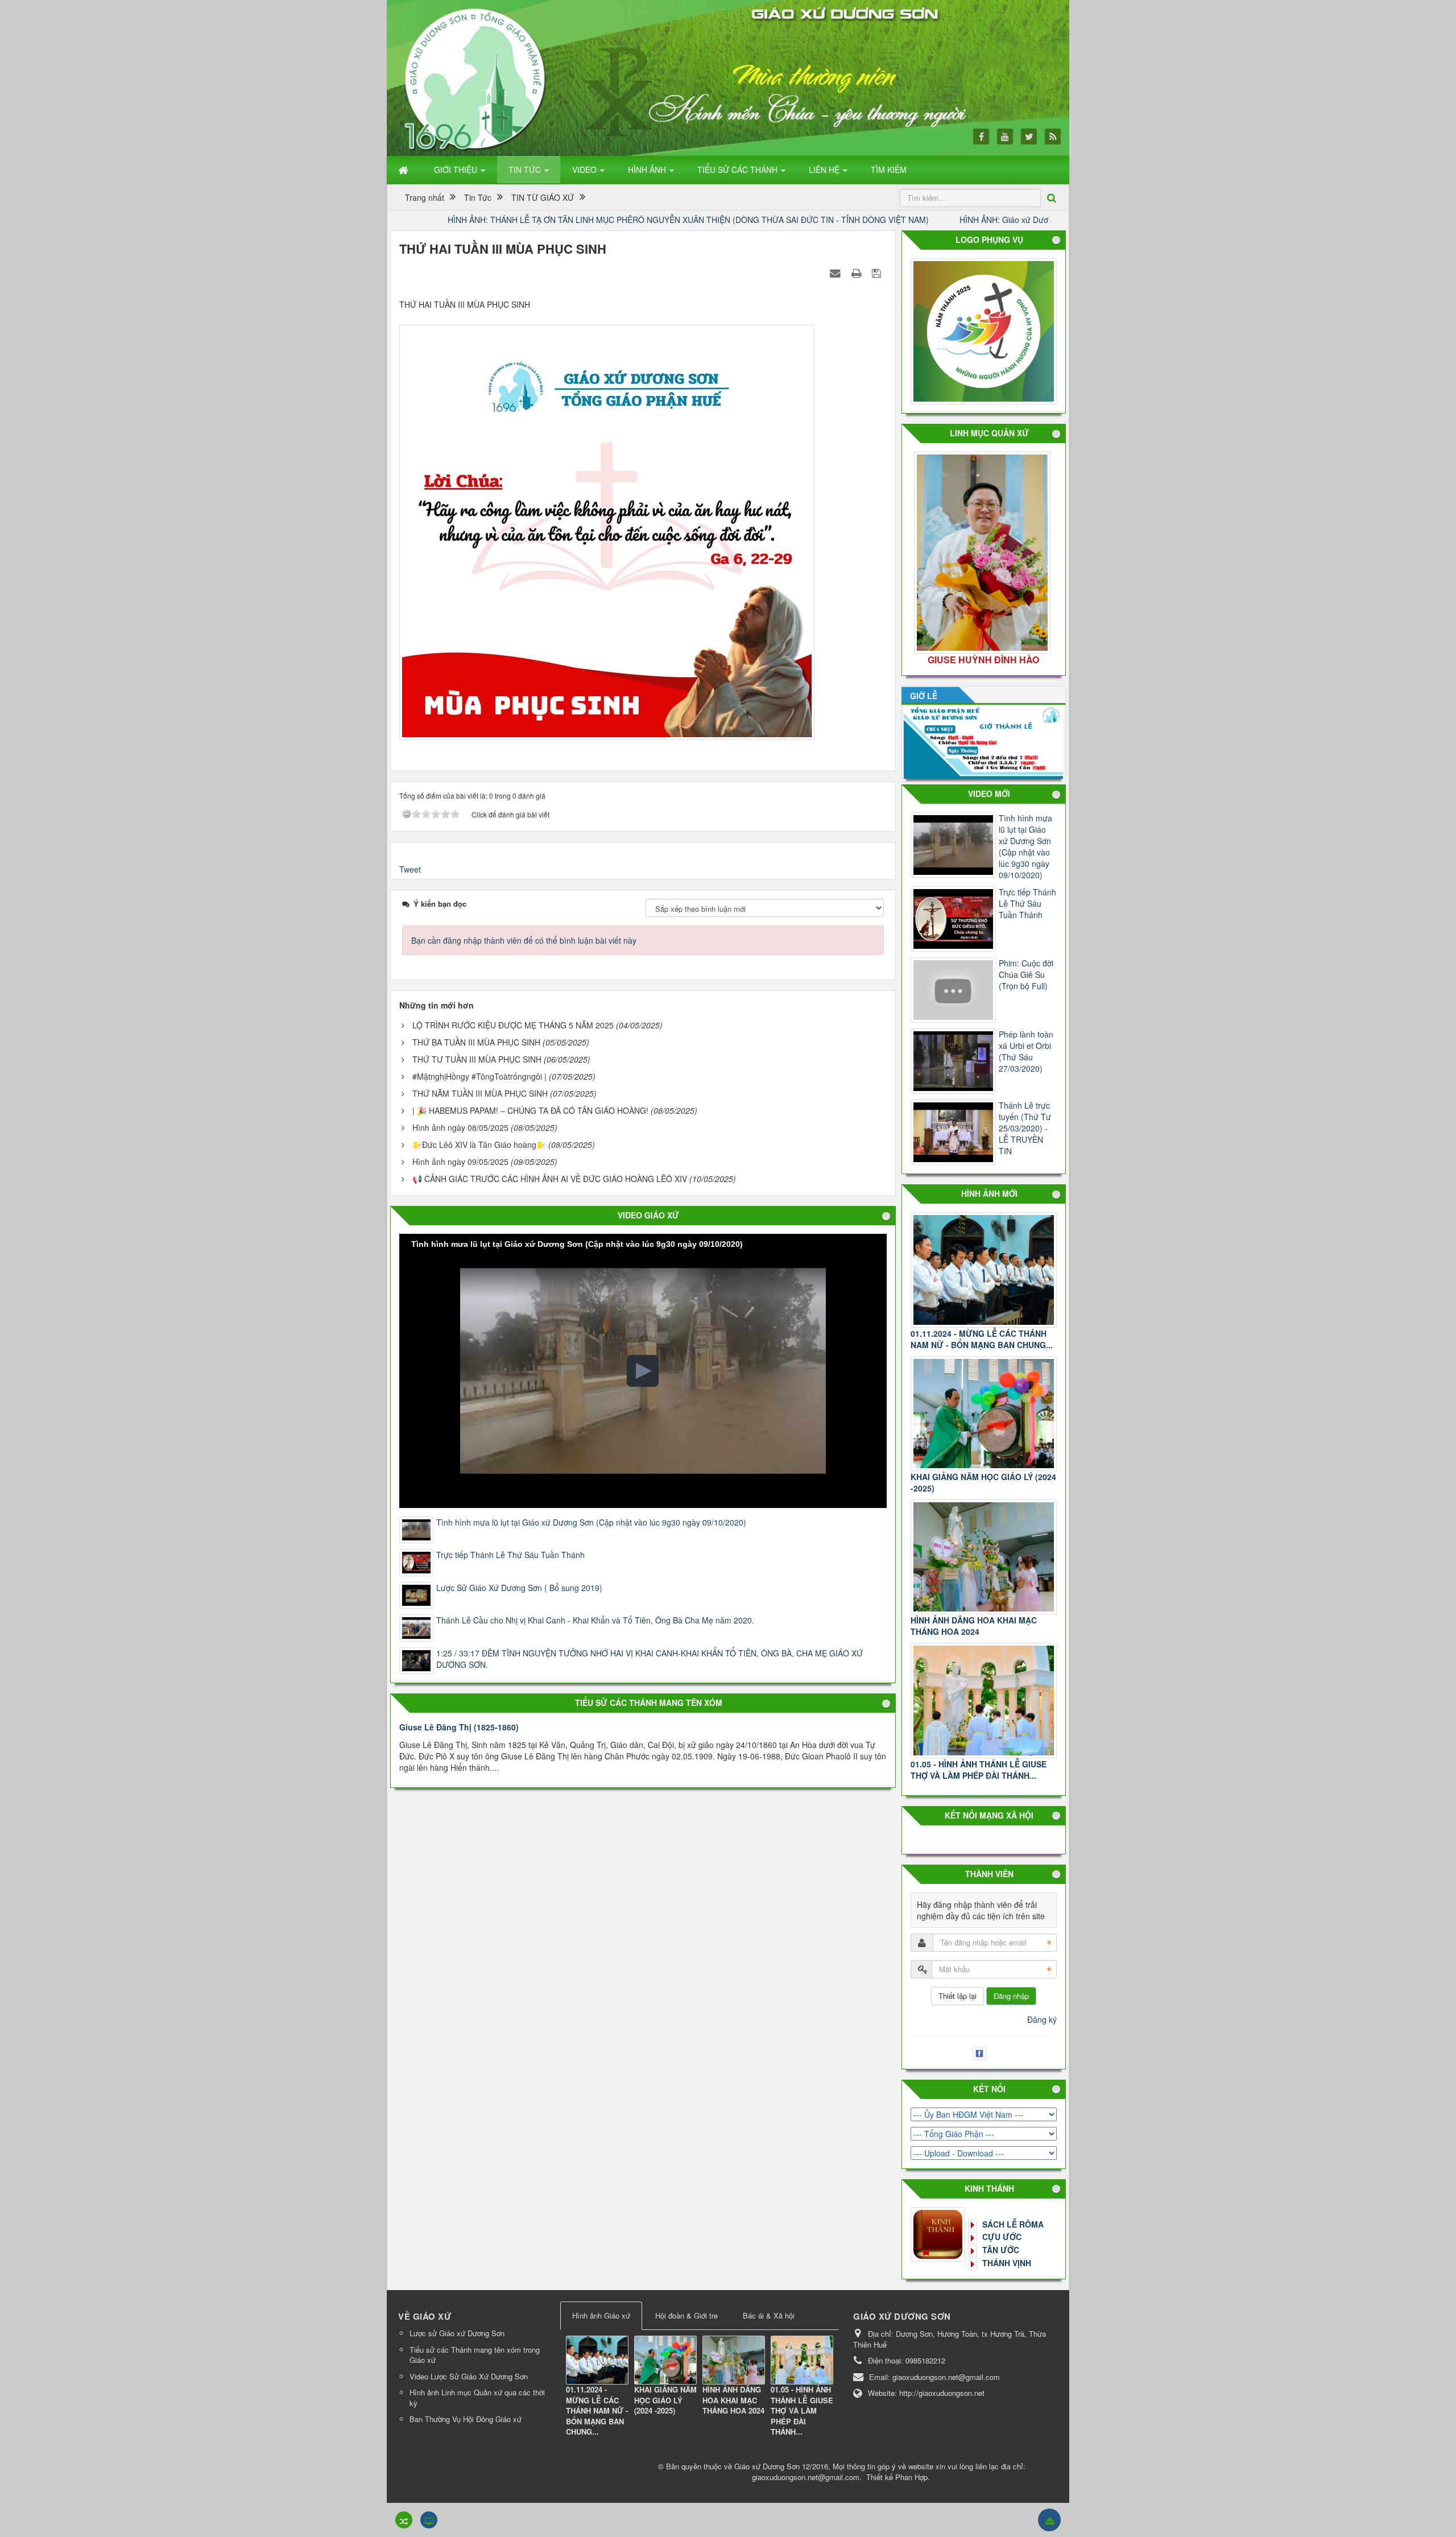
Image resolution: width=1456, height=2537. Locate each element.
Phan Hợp (911, 2477)
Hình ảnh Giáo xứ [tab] (601, 2315)
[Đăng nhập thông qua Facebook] (981, 2052)
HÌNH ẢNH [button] (648, 170)
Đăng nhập (1011, 1996)
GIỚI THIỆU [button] (457, 170)
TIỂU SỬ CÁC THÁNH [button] (739, 170)
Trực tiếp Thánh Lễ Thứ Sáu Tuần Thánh (510, 1555)
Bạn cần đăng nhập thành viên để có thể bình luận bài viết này (524, 940)
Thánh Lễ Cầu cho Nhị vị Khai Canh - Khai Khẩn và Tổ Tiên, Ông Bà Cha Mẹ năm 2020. (595, 1620)
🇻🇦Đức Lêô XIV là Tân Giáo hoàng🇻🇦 (479, 1144)
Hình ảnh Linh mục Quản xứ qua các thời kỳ (477, 2398)
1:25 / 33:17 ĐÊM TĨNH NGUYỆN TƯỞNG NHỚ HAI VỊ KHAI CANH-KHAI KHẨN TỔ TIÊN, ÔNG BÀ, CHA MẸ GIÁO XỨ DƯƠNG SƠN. (650, 1659)
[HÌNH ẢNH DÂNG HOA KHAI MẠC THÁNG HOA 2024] (984, 1557)
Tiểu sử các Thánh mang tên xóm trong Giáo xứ (475, 2355)
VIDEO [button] (586, 170)
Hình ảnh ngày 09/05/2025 (460, 1162)
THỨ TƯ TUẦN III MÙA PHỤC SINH (477, 1059)
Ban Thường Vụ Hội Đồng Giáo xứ (466, 2419)
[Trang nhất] (404, 170)
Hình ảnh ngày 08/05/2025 (460, 1127)
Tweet (410, 869)
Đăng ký (1042, 2019)
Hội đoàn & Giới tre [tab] (686, 2315)
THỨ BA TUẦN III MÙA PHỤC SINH (476, 1042)
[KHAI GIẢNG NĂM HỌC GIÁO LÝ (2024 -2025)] (984, 1414)
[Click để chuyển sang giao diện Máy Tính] (429, 2520)
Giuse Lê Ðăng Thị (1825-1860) (459, 1727)
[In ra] (858, 272)
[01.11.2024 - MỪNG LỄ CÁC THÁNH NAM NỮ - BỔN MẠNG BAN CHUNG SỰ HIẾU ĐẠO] (597, 2359)
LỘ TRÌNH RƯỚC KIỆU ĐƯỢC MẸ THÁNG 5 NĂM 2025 (513, 1025)
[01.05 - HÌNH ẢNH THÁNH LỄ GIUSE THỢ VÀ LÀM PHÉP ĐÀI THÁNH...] (984, 1701)
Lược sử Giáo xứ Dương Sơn (457, 2333)
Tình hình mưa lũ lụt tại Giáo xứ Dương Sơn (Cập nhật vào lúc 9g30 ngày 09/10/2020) (591, 1522)
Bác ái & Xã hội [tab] (769, 2315)
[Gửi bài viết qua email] (837, 272)
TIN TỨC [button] (526, 170)
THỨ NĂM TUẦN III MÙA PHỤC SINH (480, 1093)
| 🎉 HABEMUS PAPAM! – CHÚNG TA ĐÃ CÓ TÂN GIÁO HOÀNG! (530, 1110)
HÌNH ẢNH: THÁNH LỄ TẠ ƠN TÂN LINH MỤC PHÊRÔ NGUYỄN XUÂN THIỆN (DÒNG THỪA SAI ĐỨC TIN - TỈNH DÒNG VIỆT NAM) (528, 220)
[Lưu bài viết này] (878, 272)
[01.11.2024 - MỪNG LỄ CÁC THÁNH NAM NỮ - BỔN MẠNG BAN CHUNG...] (984, 1270)
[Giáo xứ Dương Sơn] (478, 78)
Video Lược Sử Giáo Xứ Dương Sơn (469, 2376)
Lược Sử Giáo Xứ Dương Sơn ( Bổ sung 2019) (519, 1588)
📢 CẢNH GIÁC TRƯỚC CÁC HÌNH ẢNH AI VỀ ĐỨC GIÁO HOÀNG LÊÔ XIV (550, 1179)
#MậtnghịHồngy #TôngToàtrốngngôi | (481, 1076)
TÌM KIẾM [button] (889, 170)
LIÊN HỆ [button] (825, 170)
